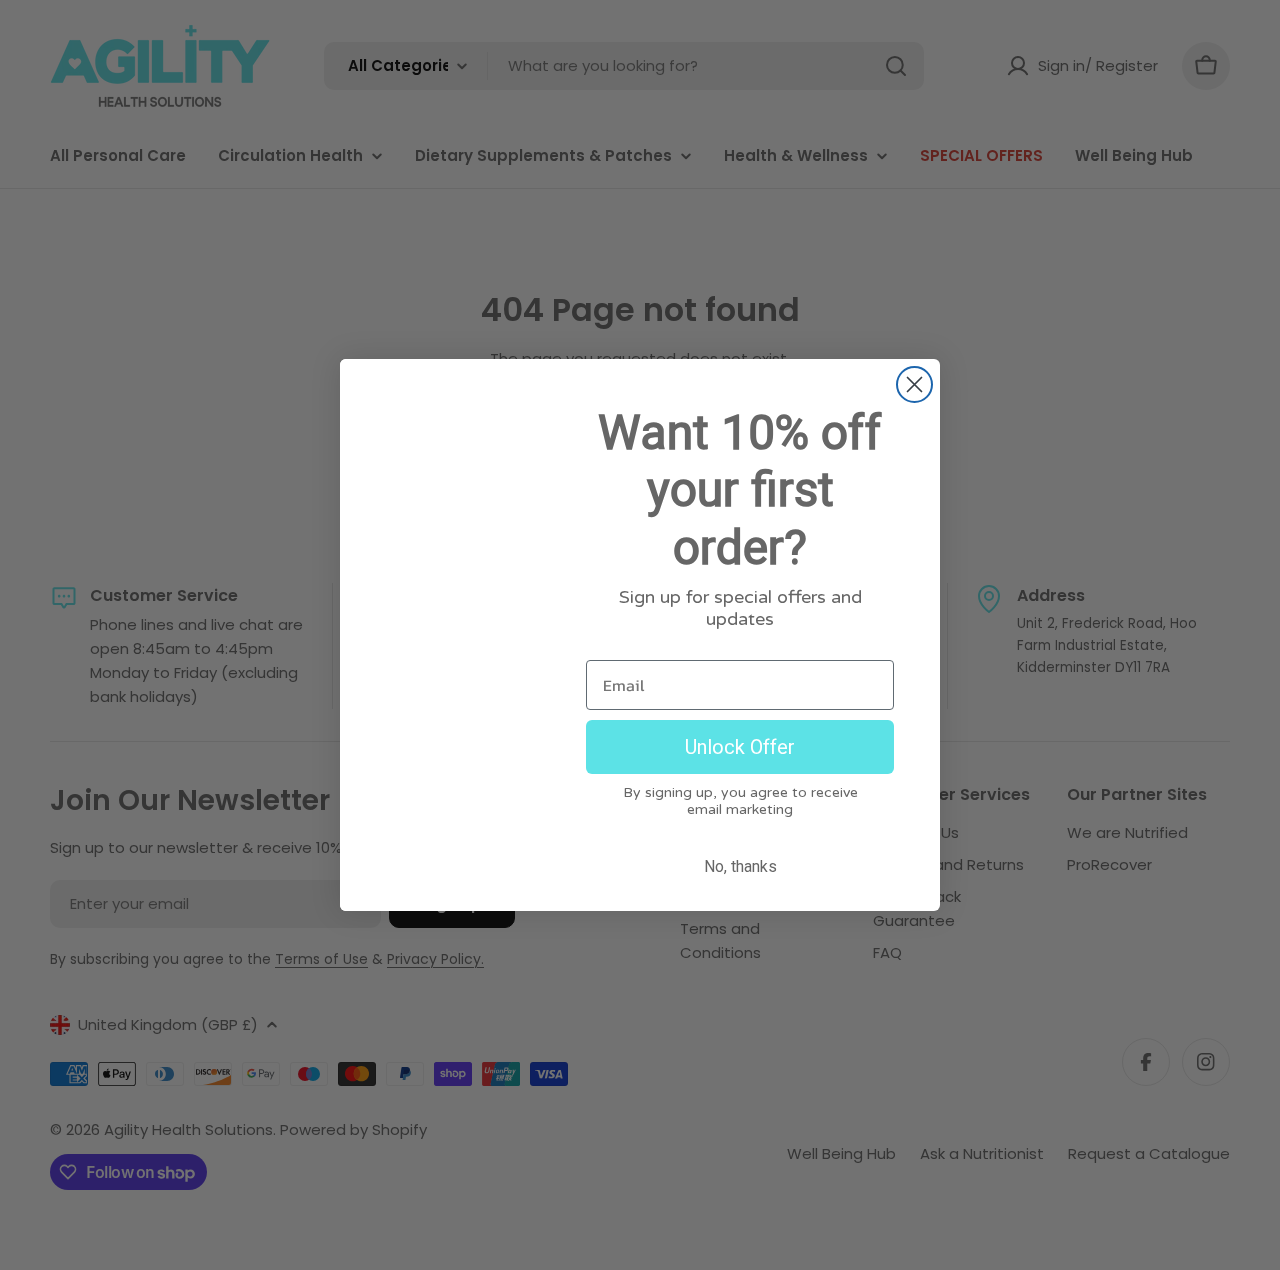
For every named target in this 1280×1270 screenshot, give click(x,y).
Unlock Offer (740, 747)
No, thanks (740, 866)
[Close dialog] (914, 384)
